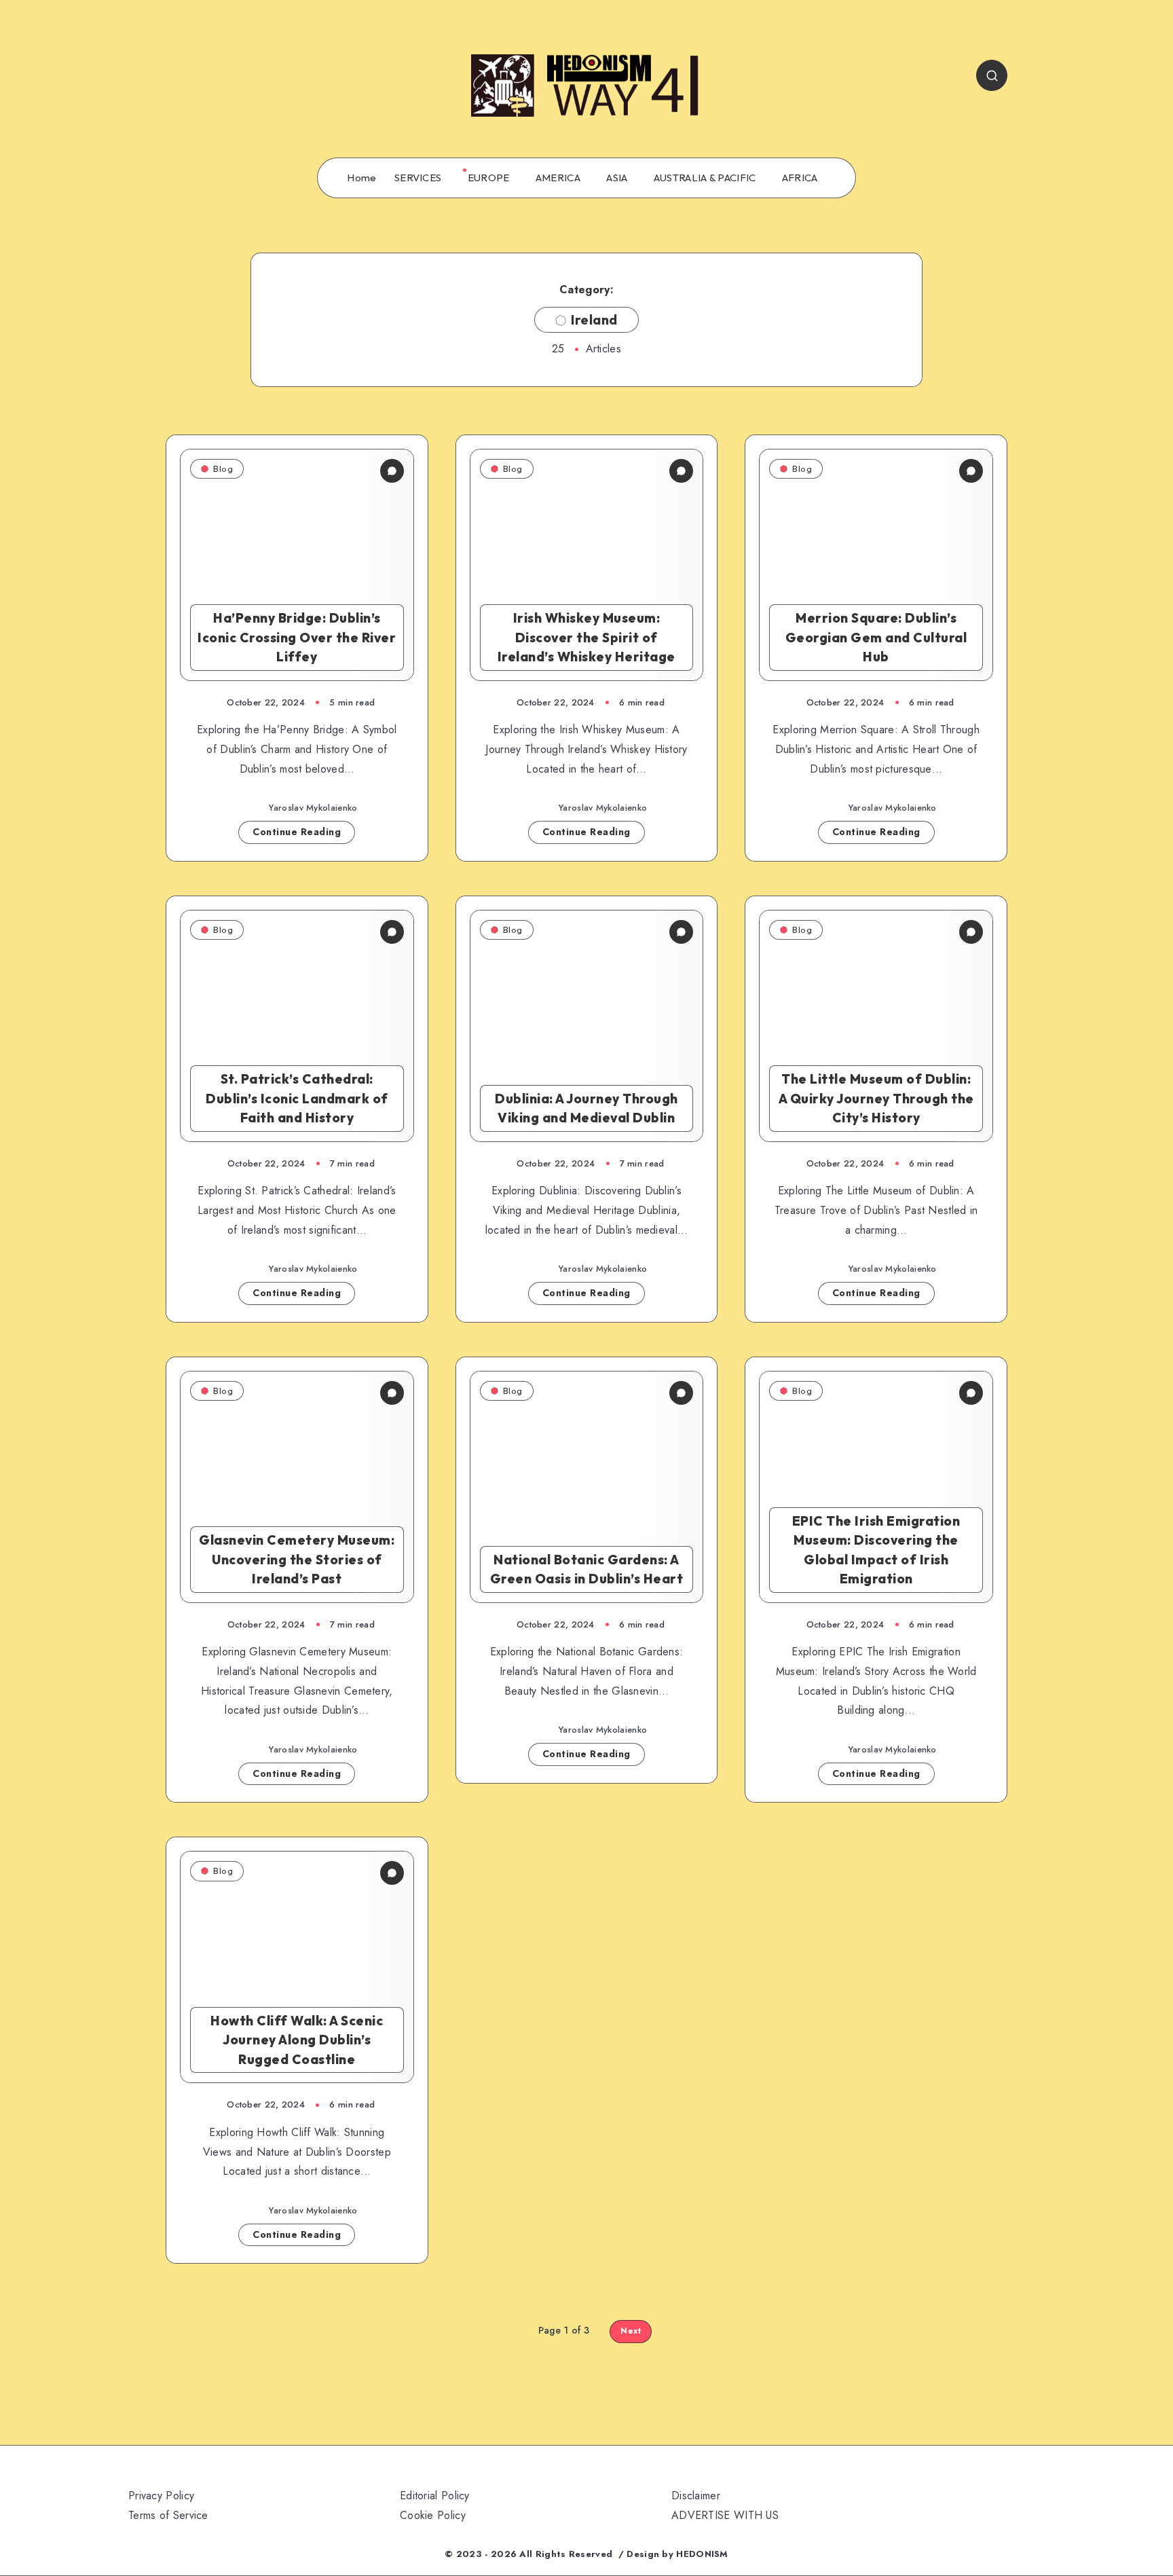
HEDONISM (702, 2554)
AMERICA (558, 178)
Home (361, 178)
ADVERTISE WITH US (725, 2515)
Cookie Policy (433, 2515)
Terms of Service (168, 2515)
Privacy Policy (161, 2496)
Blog (223, 468)
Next (631, 2331)
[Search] (992, 75)
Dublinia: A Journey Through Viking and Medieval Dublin (586, 1108)
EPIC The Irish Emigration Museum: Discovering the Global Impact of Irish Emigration (876, 1550)
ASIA (617, 178)
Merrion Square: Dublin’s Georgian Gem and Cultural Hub (876, 637)
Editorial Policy (435, 2496)
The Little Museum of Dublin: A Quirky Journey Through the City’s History (876, 1098)
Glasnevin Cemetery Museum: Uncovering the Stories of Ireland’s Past (297, 1559)
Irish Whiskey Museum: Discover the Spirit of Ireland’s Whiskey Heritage (586, 637)
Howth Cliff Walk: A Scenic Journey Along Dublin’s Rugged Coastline (297, 2040)
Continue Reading (297, 832)
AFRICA (800, 178)
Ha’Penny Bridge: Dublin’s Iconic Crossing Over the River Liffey (297, 637)
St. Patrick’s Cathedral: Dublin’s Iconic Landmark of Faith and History (297, 1098)
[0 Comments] (392, 471)
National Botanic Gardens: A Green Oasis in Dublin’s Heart (587, 1569)
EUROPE (489, 178)
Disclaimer (696, 2496)
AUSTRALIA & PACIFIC (705, 178)
